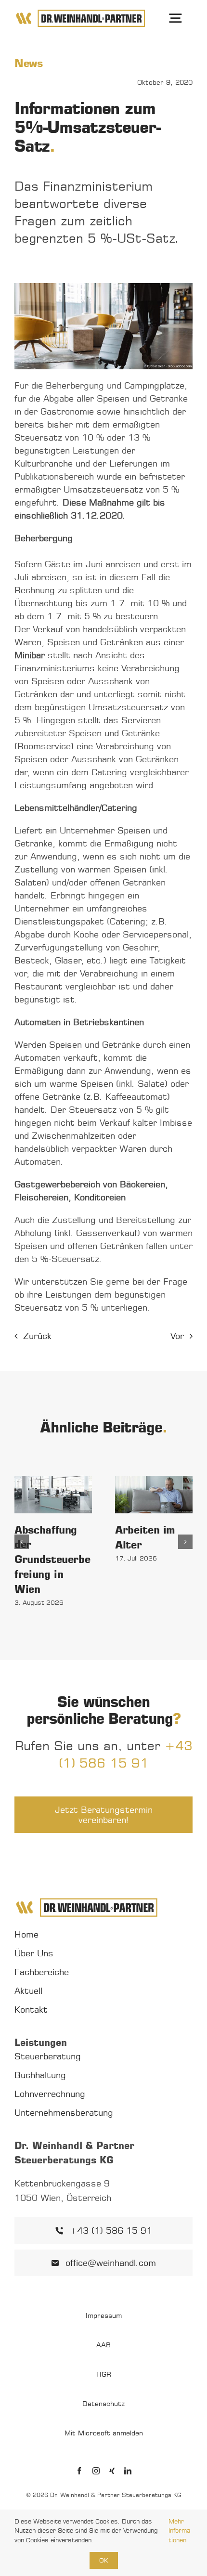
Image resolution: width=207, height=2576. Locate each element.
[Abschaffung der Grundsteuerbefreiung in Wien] (53, 1495)
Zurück (37, 1336)
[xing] (112, 2471)
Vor (177, 1336)
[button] (22, 1542)
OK (104, 2560)
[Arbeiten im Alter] (154, 1495)
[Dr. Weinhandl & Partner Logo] (80, 13)
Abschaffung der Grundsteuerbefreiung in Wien (52, 1560)
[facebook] (79, 2471)
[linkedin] (128, 2471)
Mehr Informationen (179, 2530)
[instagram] (96, 2471)
